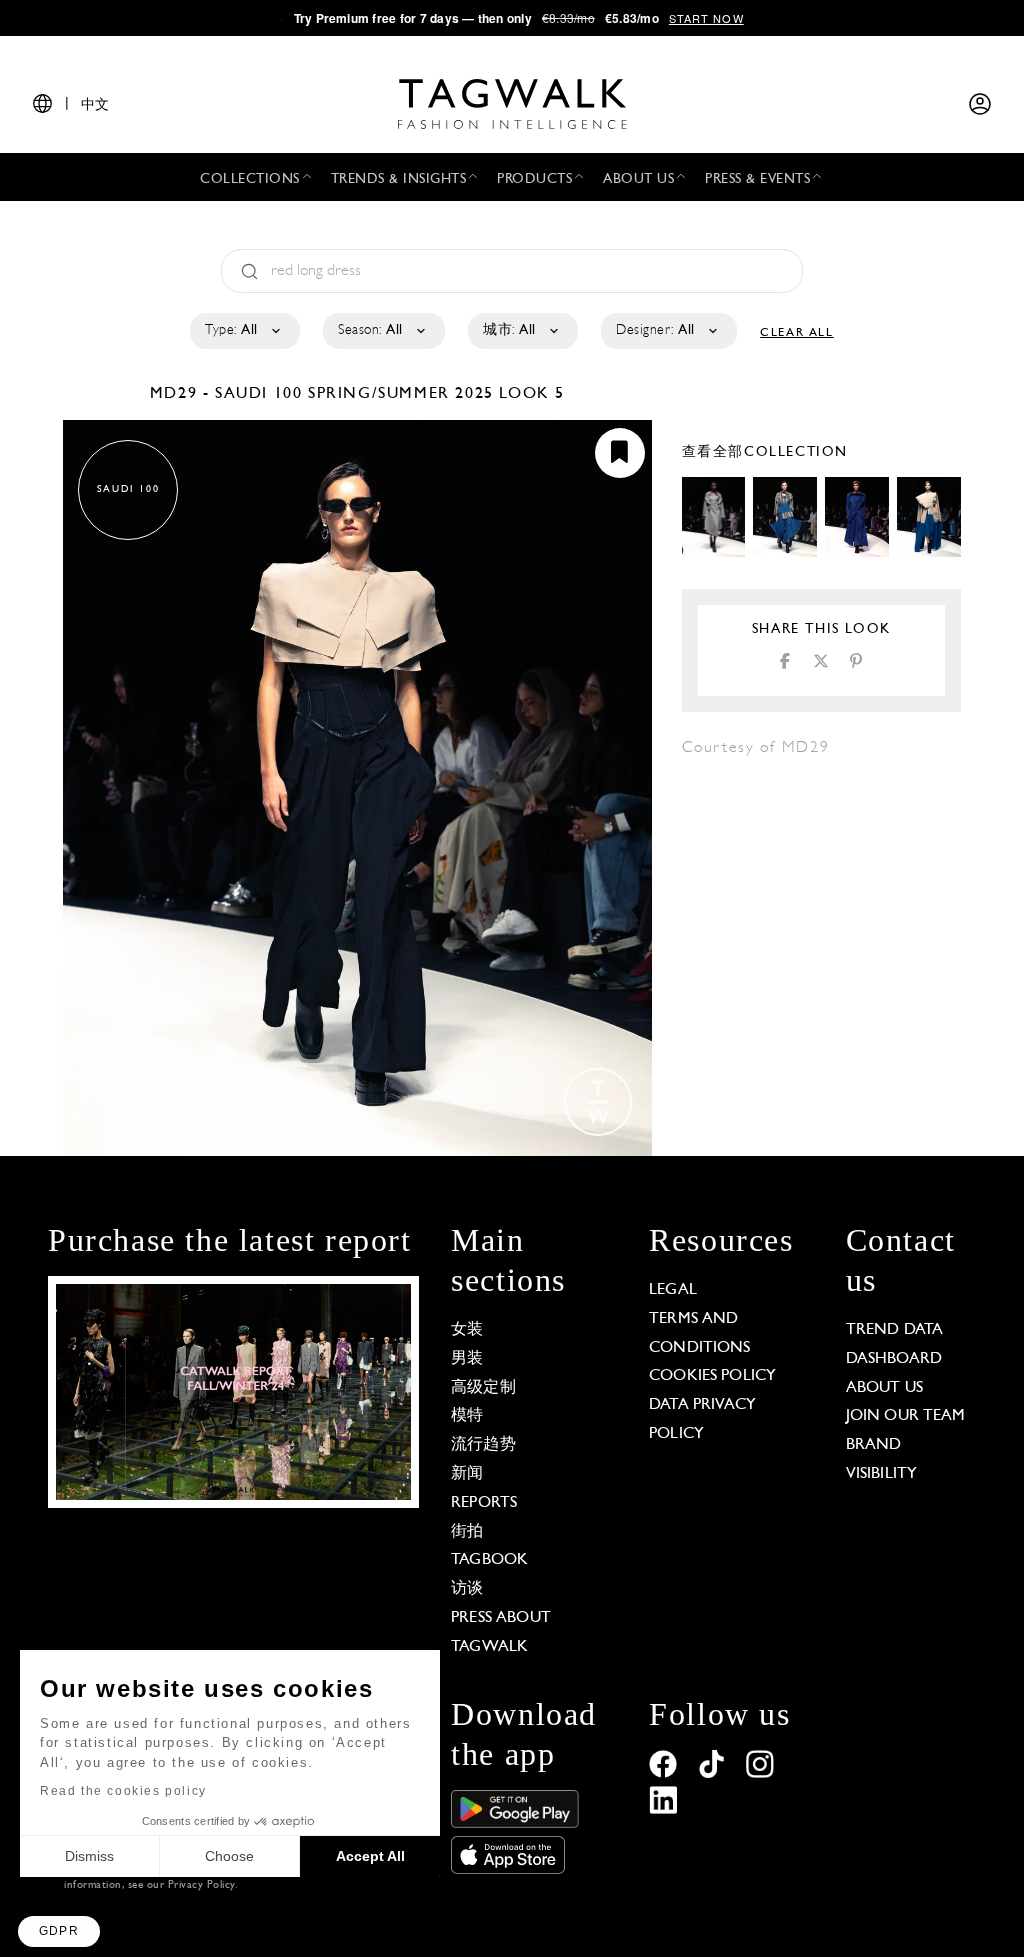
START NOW (706, 18)
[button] (59, 1931)
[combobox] (243, 331)
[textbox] (243, 331)
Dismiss (89, 1856)
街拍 (467, 1532)
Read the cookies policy (123, 1791)
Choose (229, 1856)
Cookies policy (712, 1376)
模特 (467, 1416)
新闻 (467, 1474)
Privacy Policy (201, 1885)
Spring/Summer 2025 (401, 394)
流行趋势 (483, 1445)
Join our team (906, 1416)
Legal (673, 1290)
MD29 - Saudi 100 (229, 394)
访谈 (467, 1589)
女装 (467, 1330)
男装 (467, 1359)
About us (884, 1388)
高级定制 (483, 1388)
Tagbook (489, 1560)
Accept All (370, 1856)
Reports (484, 1503)
